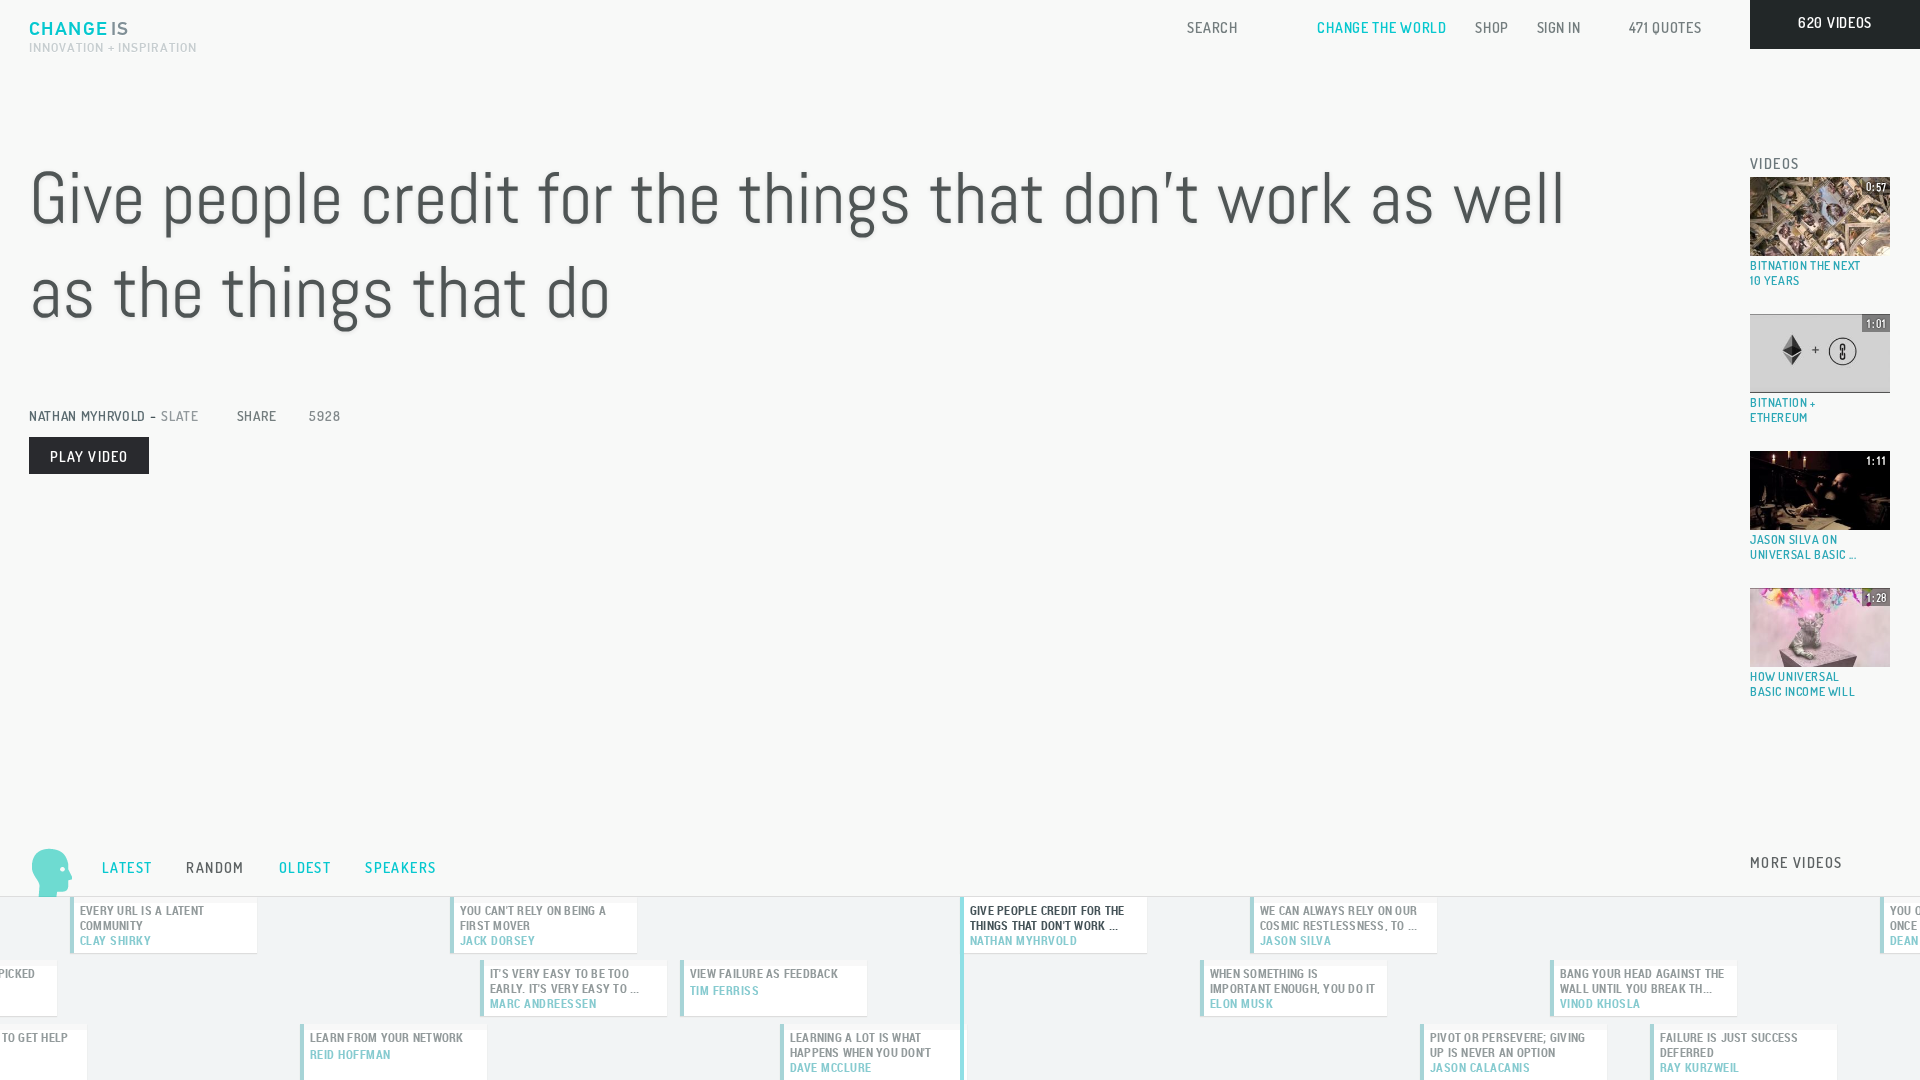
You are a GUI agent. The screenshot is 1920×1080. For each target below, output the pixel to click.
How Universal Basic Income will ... (1802, 691)
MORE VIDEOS (1796, 862)
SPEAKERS (400, 867)
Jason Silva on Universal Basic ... (1803, 547)
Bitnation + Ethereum (1783, 410)
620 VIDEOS (1835, 22)
